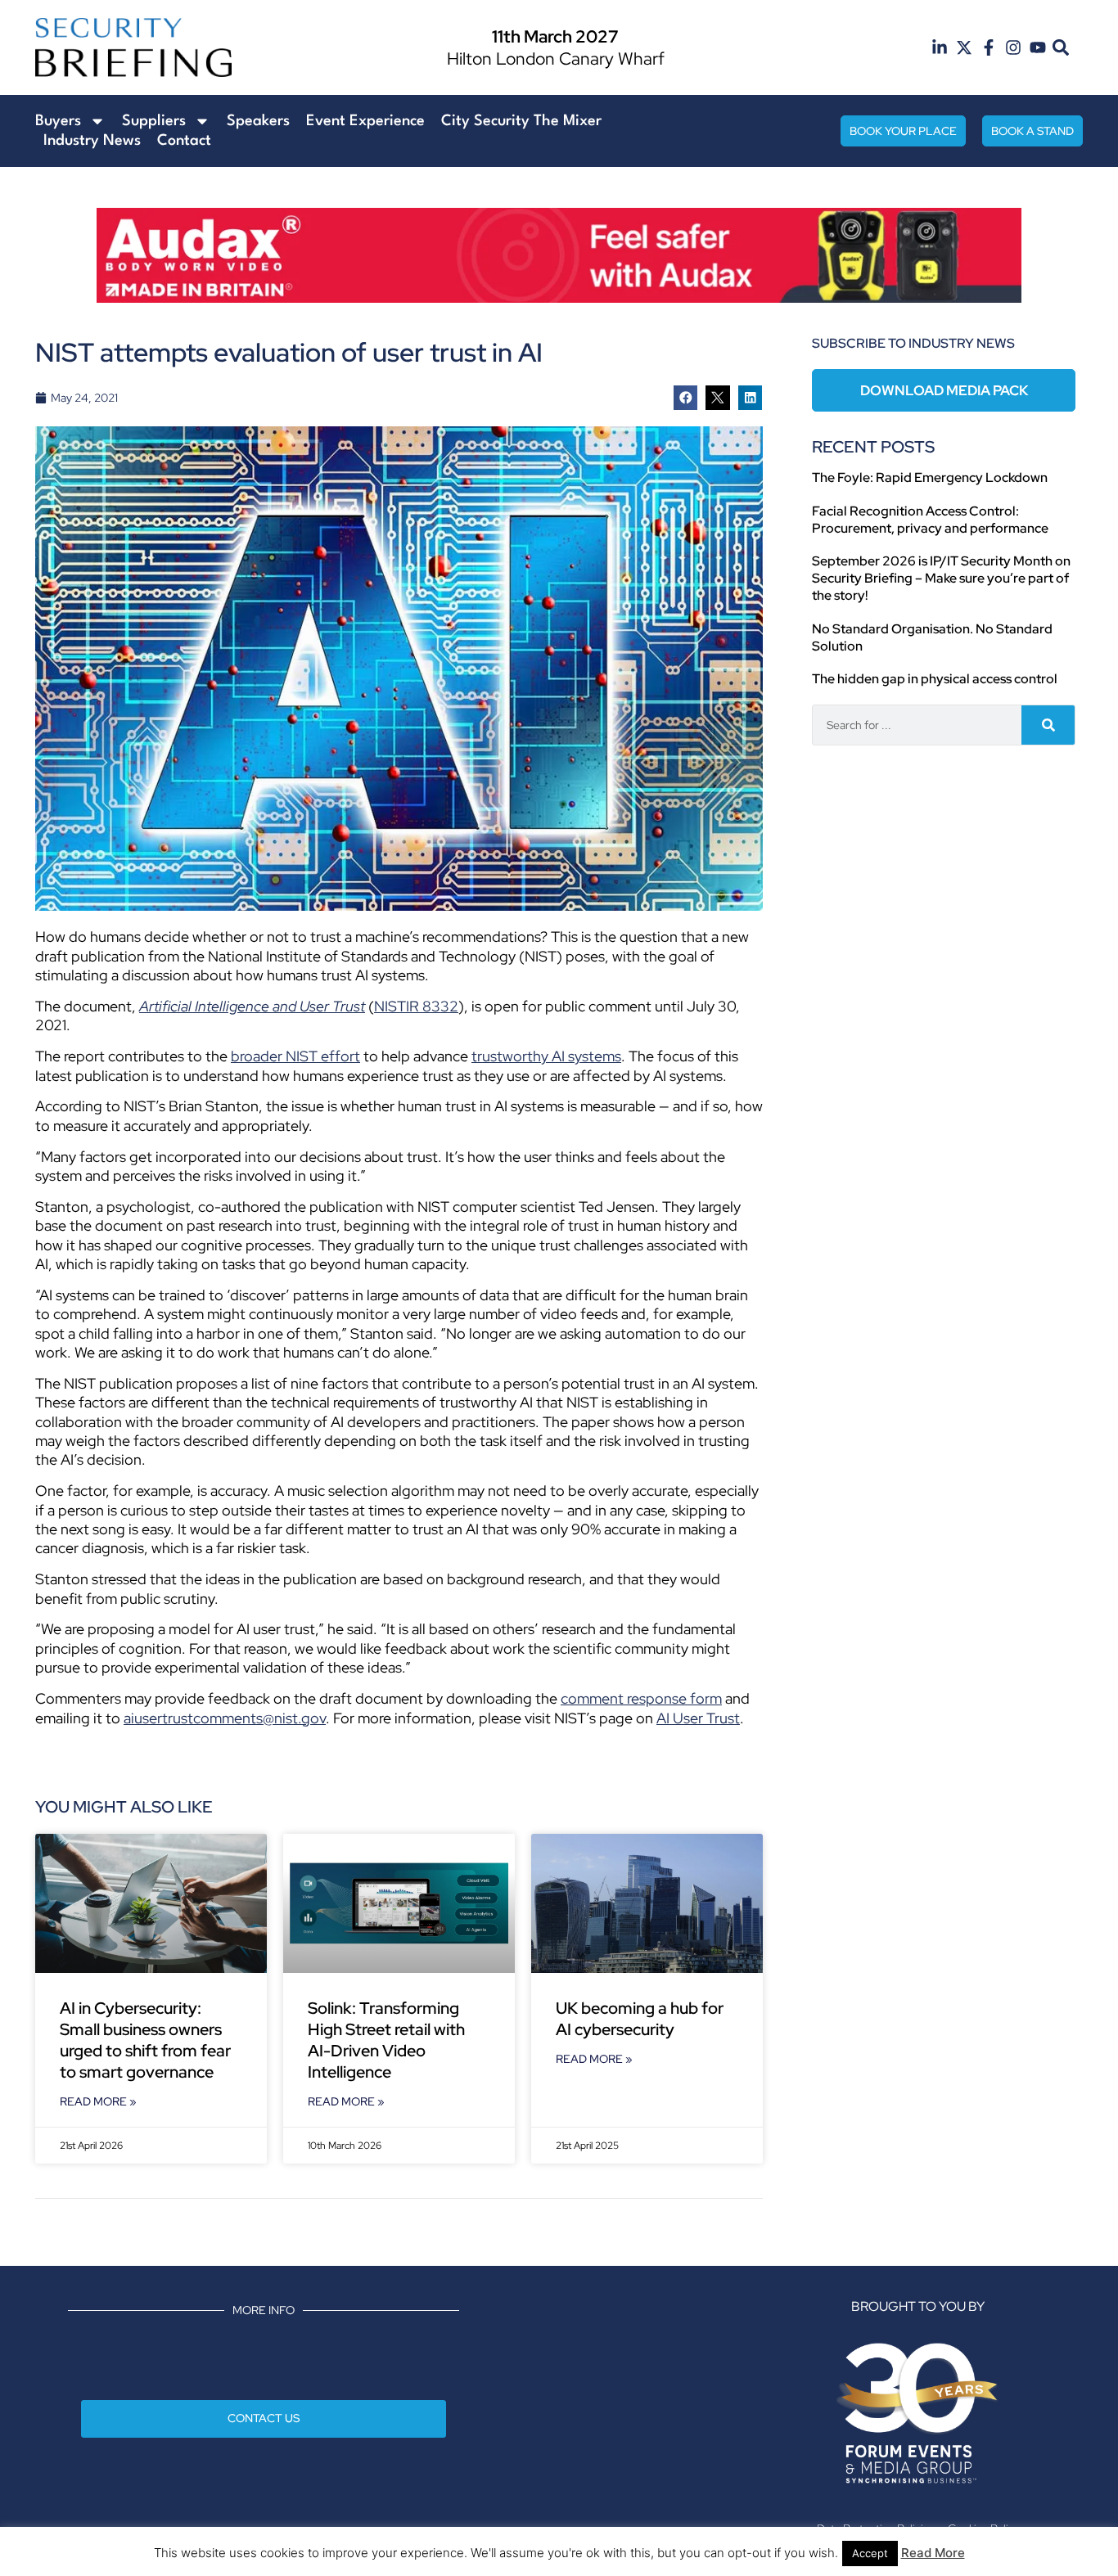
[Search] (1048, 725)
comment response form (641, 1698)
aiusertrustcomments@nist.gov (225, 1718)
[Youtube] (1038, 47)
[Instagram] (1013, 47)
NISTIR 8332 (416, 1006)
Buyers (58, 121)
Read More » (98, 2101)
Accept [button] (870, 2553)
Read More (933, 2553)
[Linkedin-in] (940, 47)
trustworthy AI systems (546, 1056)
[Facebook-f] (989, 47)
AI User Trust (698, 1718)
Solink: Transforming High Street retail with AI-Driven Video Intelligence (386, 2040)
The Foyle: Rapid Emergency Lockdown (930, 477)
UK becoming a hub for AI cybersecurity (640, 2019)
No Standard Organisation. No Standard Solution (932, 637)
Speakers (258, 121)
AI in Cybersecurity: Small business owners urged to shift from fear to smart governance (145, 2040)
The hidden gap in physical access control (935, 679)
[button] (1061, 48)
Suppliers (154, 121)
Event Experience (365, 121)
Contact (184, 141)
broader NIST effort (295, 1056)
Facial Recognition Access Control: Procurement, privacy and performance (930, 520)
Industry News (92, 141)
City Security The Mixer (521, 121)
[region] (559, 255)
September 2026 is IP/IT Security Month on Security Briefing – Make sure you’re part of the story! (941, 578)
